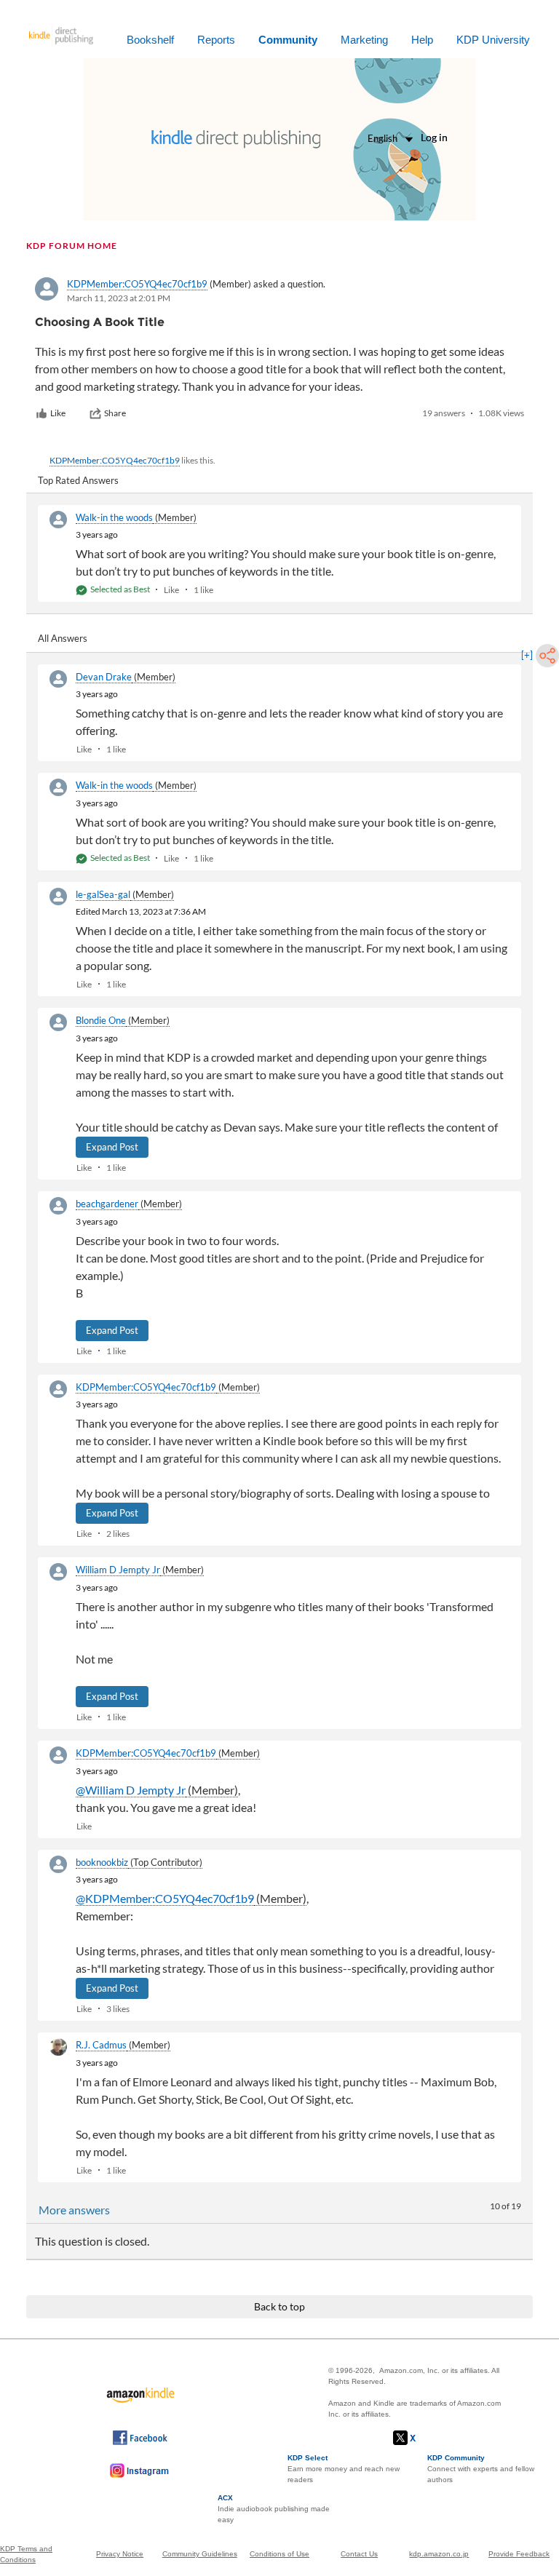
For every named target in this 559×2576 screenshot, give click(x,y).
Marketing (364, 40)
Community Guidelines (200, 2554)
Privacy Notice (120, 2554)
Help (422, 40)
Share (115, 413)
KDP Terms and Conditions (26, 2554)
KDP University (493, 40)
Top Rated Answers (78, 480)
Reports (216, 40)
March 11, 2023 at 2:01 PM (119, 298)
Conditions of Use (279, 2554)
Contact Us (359, 2554)
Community (288, 40)
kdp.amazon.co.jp (439, 2554)
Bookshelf (150, 40)
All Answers (63, 638)
